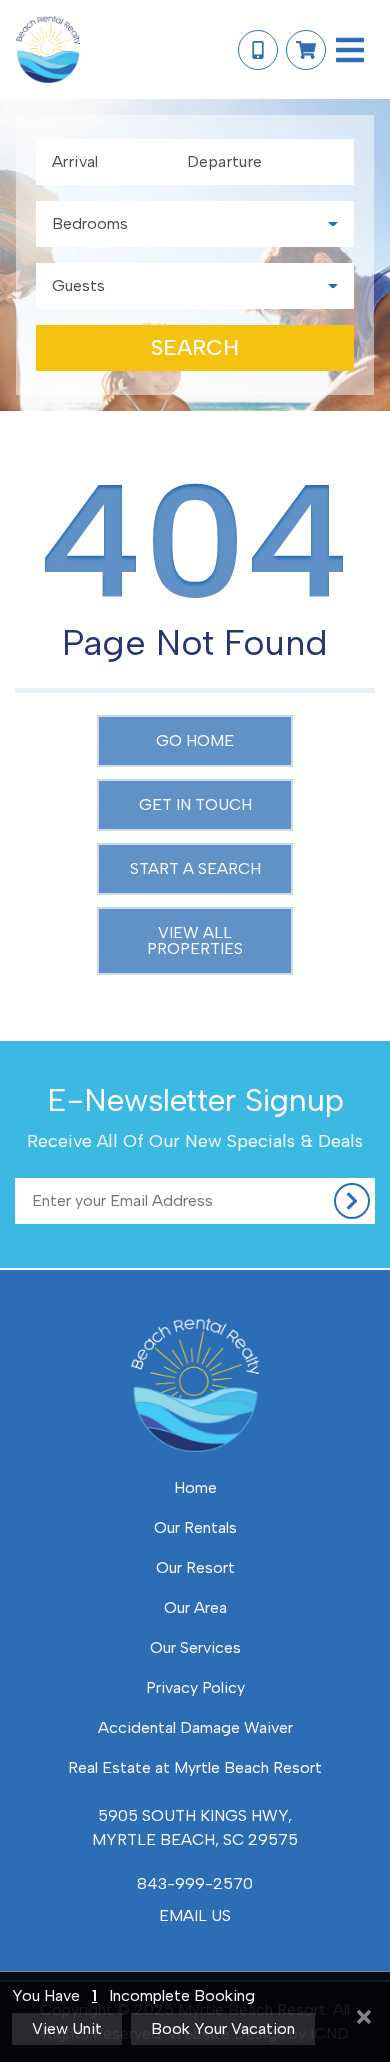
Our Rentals (195, 1527)
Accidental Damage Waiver (195, 1727)
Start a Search (195, 868)
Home (195, 1487)
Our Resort (195, 1567)
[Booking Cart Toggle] (306, 50)
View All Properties (195, 940)
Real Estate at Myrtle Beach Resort (195, 1767)
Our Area (195, 1607)
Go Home (195, 740)
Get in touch (195, 804)
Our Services (195, 1647)
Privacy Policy (195, 1687)
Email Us (195, 1915)
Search (195, 347)
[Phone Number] (258, 50)
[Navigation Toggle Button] (350, 50)
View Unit (67, 2028)
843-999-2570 (195, 1883)
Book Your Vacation (223, 2028)
